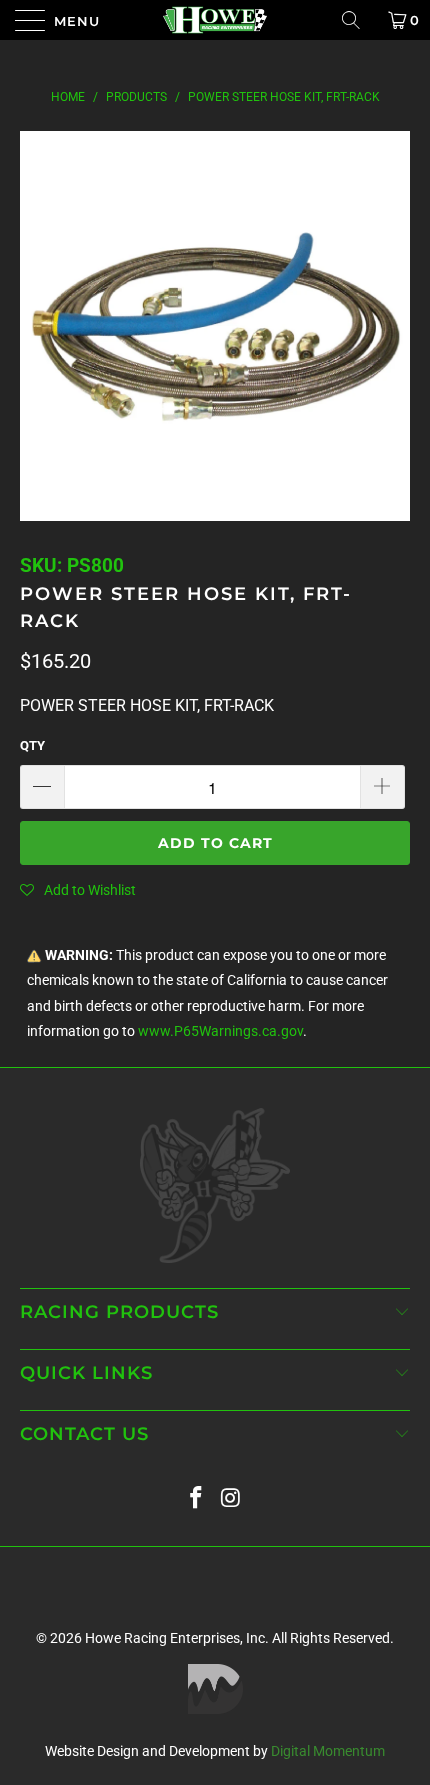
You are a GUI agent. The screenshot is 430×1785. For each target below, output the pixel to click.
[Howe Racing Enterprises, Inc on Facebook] (197, 1498)
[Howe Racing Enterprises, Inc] (215, 20)
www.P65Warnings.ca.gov (220, 1031)
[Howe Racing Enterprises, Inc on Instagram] (232, 1498)
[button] (78, 890)
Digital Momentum (328, 1751)
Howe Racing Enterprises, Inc (175, 1638)
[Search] (358, 20)
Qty (32, 745)
